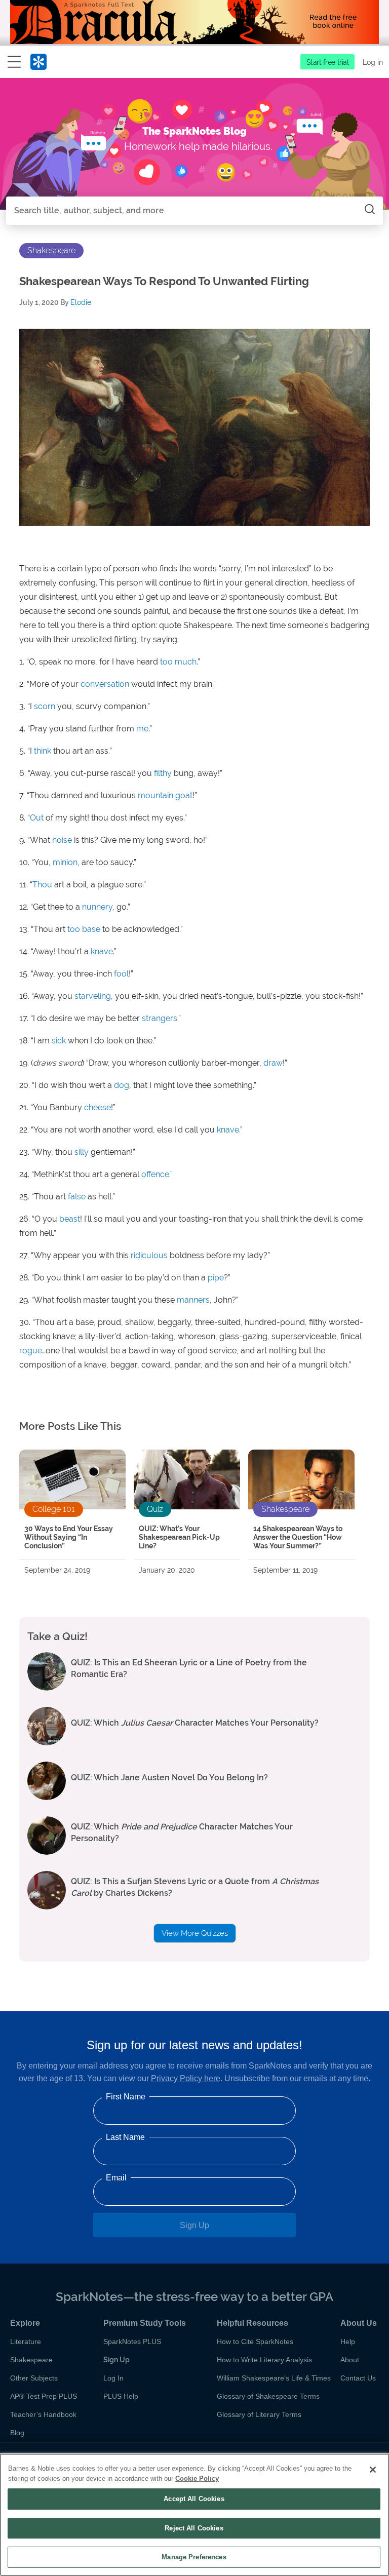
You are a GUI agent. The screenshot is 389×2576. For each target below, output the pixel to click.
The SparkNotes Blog (194, 131)
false (77, 1197)
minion (65, 862)
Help (348, 2341)
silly (82, 1152)
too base (84, 929)
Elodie (81, 302)
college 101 (54, 1509)
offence (155, 1174)
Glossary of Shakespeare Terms (268, 2396)
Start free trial (328, 62)
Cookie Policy (197, 2479)
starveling (93, 996)
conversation (105, 684)
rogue (31, 1351)
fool (121, 974)
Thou (42, 885)
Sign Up (194, 2225)
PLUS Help (121, 2396)
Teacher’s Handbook (43, 2414)
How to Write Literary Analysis (264, 2360)
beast (70, 1219)
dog (122, 1085)
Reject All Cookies (194, 2528)
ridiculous (149, 1255)
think (43, 751)
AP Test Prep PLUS (44, 2396)
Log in (373, 62)
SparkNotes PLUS (132, 2341)
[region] (194, 2515)
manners (193, 1300)
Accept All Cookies (194, 2499)
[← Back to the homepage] (38, 64)
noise (62, 840)
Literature (26, 2341)
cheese (98, 1107)
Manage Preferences (194, 2557)
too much (178, 662)
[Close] (373, 2470)
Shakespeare (31, 2360)
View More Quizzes (195, 1933)
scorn (45, 706)
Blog (17, 2433)
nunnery (97, 907)
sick (59, 1041)
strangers (160, 1018)
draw (273, 1063)
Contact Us (358, 2378)
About (350, 2360)
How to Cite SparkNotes (255, 2341)
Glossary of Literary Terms (259, 2414)
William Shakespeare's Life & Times (274, 2378)
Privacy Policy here (186, 2078)
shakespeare (51, 250)
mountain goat (165, 795)
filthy (163, 773)
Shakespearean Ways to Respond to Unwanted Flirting (164, 281)
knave (102, 951)
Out (37, 818)
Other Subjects (34, 2378)
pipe (216, 1278)
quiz (155, 1509)
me (142, 729)
